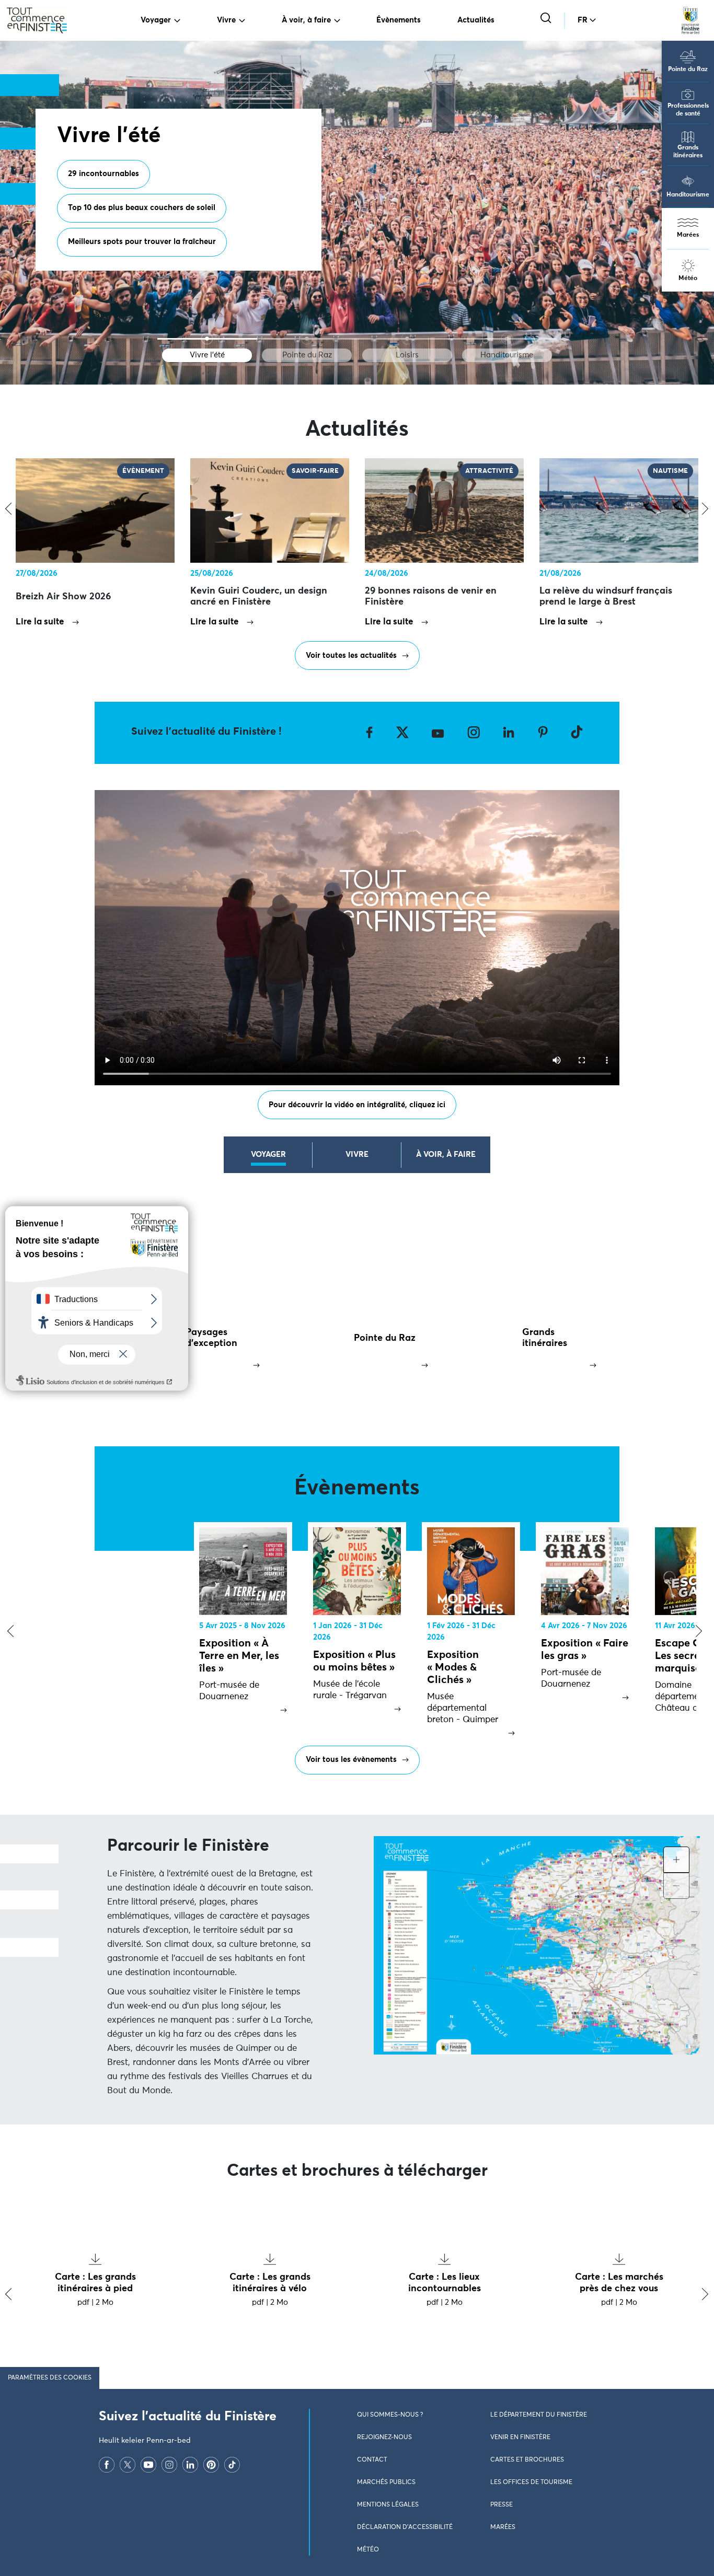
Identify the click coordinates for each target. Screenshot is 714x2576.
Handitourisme (688, 195)
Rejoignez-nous (384, 2438)
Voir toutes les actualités (351, 655)
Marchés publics (386, 2482)
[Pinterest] (211, 2465)
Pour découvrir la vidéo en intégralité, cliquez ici (357, 1105)
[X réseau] (128, 2465)
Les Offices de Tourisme (531, 2482)
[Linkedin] (190, 2465)
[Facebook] (107, 2465)
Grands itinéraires (688, 152)
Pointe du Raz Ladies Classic (120, 251)
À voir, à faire (306, 20)
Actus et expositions (215, 217)
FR (583, 20)
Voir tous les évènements (351, 1760)
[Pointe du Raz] (307, 339)
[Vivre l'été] (207, 339)
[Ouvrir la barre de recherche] (547, 19)
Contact (372, 2460)
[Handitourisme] (507, 339)
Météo (688, 279)
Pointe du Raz (688, 69)
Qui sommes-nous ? (390, 2415)
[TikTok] (232, 2465)
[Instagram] (169, 2465)
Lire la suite (40, 622)
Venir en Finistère (520, 2438)
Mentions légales (388, 2505)
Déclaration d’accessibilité (405, 2527)
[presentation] (8, 1632)
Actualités (476, 20)
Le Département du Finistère (539, 2415)
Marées (688, 235)
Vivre (226, 20)
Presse (502, 2505)
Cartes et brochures (527, 2460)
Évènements (399, 20)
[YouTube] (148, 2465)
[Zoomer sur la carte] (676, 1860)
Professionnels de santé (688, 110)
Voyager (156, 20)
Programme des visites (109, 217)
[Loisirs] (407, 339)
